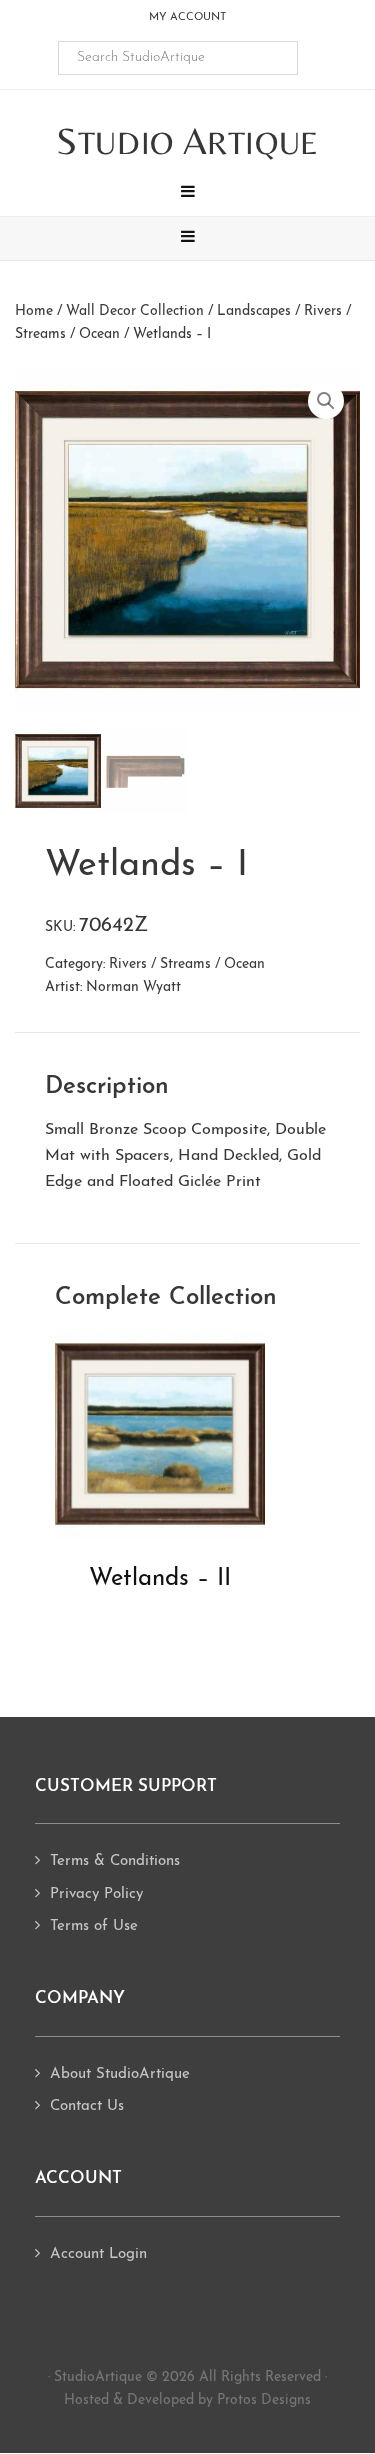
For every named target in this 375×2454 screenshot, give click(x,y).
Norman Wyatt (133, 987)
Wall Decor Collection (135, 311)
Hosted (86, 2400)
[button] (187, 194)
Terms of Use (94, 1926)
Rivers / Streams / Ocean (187, 964)
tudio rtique (187, 142)
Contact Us (87, 2106)
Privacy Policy (96, 1894)
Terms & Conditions (115, 1861)
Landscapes (254, 311)
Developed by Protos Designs (219, 2400)
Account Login (98, 2254)
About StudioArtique (120, 2074)
